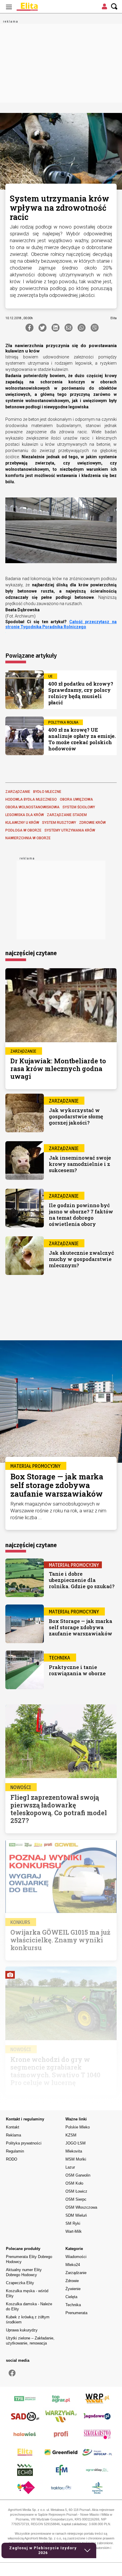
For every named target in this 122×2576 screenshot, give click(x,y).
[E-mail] (69, 328)
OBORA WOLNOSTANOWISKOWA (32, 807)
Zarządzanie (76, 2273)
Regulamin (15, 2151)
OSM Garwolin (78, 2175)
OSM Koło (74, 2183)
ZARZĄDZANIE (18, 792)
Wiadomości (76, 2257)
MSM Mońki (76, 2159)
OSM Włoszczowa (81, 2207)
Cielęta (71, 2297)
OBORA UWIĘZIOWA (76, 799)
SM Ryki (73, 2223)
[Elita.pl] (41, 7)
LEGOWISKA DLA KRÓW (25, 815)
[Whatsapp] (82, 328)
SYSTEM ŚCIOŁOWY (79, 807)
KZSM (71, 2135)
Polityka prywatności (24, 2143)
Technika (73, 2305)
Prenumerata (76, 2313)
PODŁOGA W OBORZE (23, 830)
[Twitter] (42, 328)
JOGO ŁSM (76, 2143)
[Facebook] (29, 328)
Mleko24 (73, 2265)
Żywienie (73, 2289)
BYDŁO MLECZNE (47, 792)
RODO (12, 2159)
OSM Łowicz (76, 2191)
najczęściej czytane (31, 953)
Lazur (70, 2167)
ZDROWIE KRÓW (92, 823)
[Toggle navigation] (9, 7)
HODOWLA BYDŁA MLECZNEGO (31, 799)
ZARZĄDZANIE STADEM (67, 815)
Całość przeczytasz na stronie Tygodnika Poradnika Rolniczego (61, 624)
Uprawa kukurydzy (22, 2330)
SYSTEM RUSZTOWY (59, 823)
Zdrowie (72, 2281)
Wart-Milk (74, 2231)
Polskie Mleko (78, 2127)
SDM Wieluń (76, 2215)
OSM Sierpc (76, 2199)
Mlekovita (74, 2151)
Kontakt (13, 2127)
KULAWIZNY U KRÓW (22, 823)
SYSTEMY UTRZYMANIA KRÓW (70, 830)
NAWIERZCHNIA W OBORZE (28, 838)
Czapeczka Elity (20, 2283)
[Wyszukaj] (114, 7)
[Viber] (95, 328)
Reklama (13, 2135)
